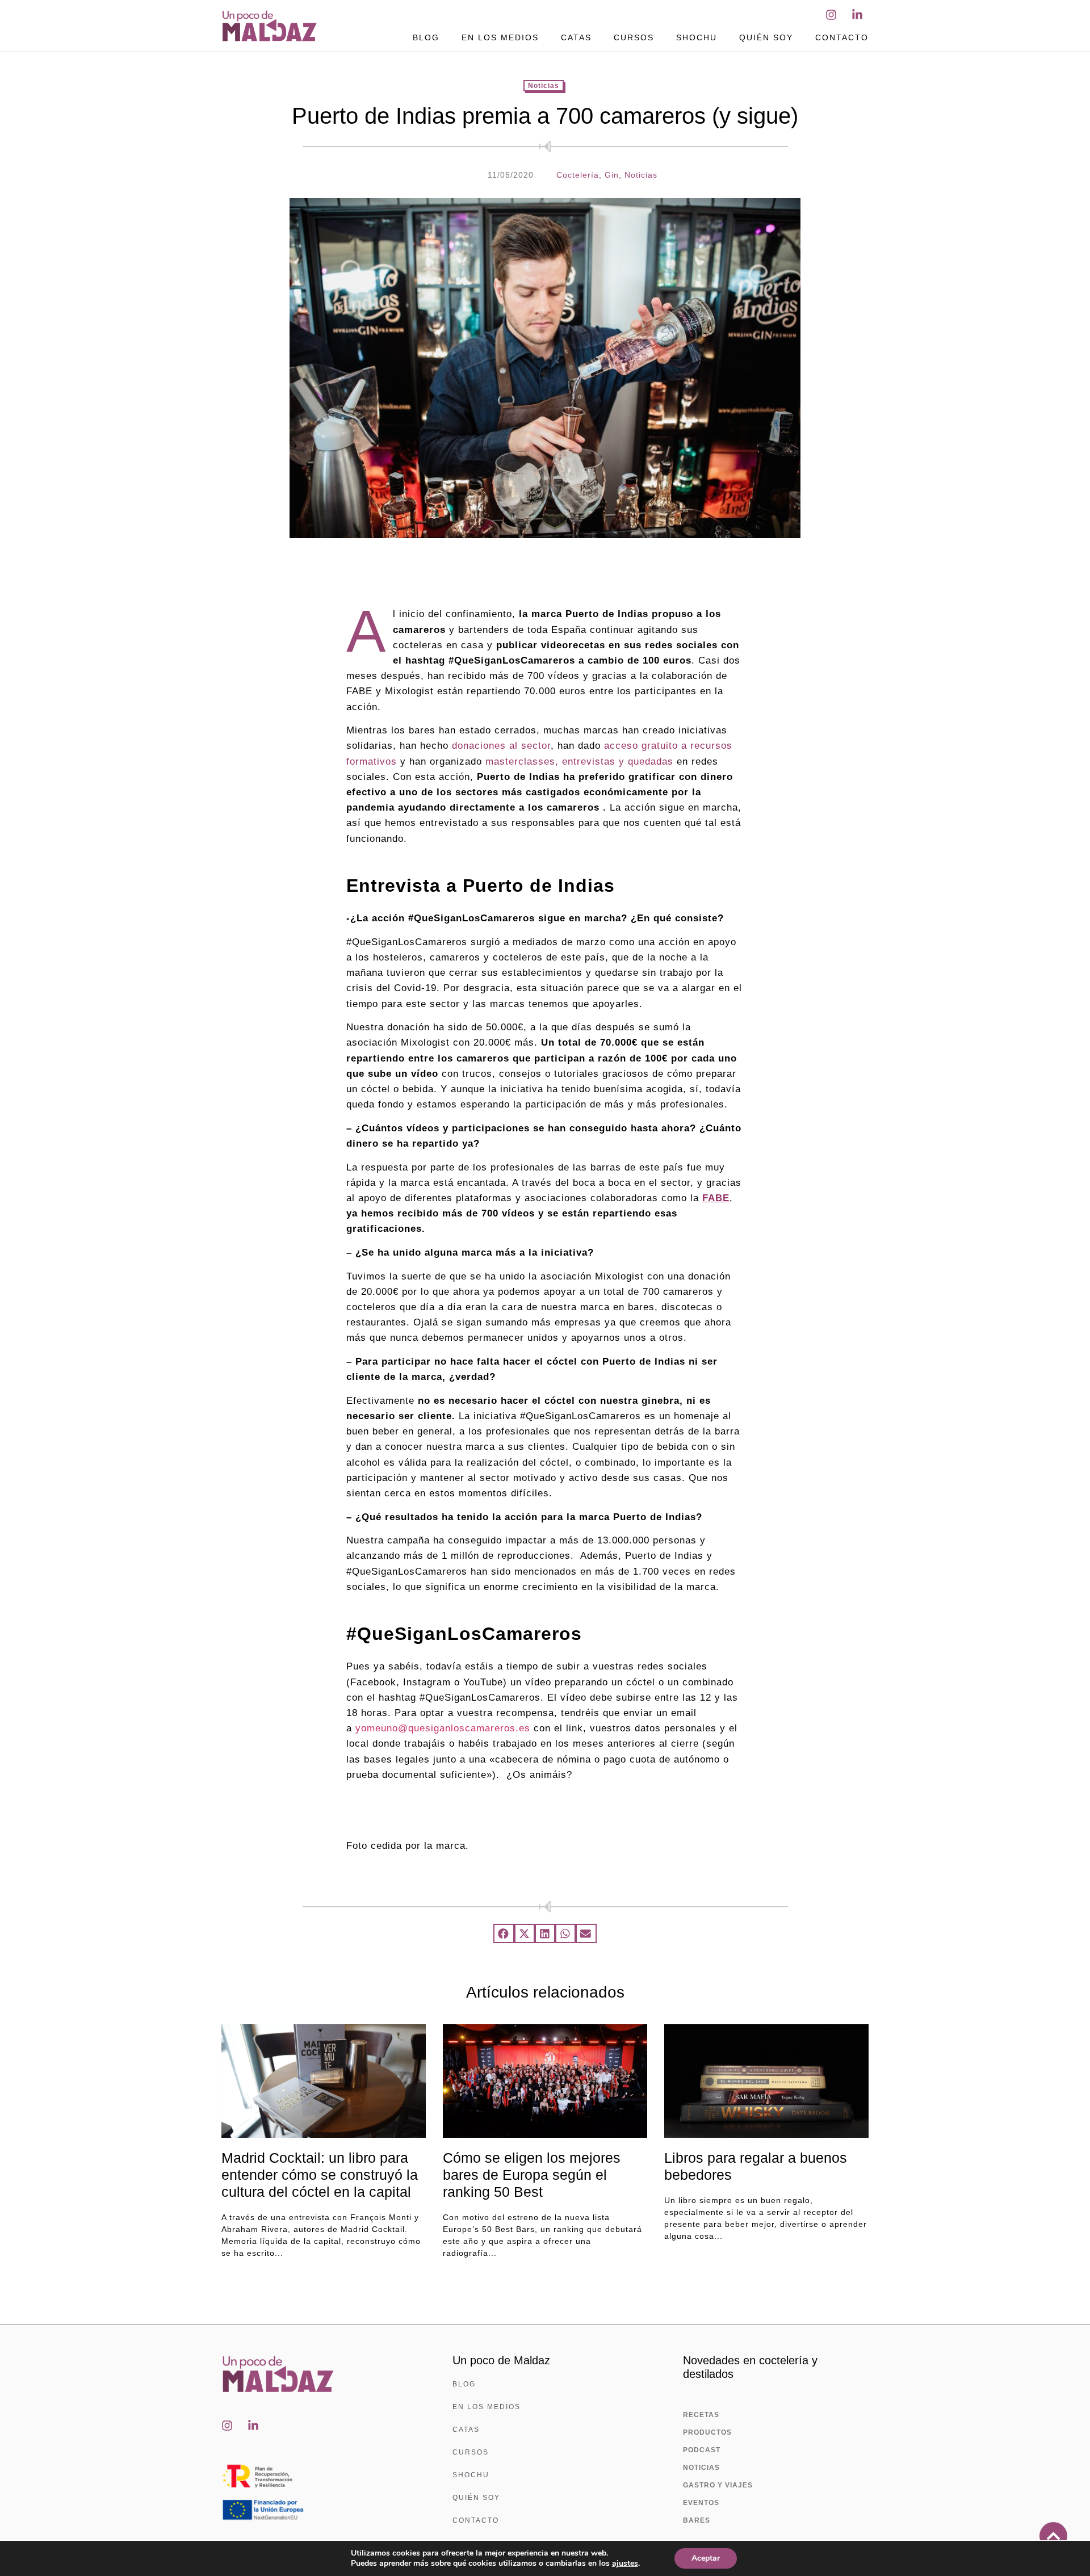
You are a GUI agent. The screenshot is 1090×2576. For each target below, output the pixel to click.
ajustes (625, 2564)
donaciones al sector (501, 746)
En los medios (500, 37)
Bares (697, 2520)
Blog (426, 37)
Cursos (634, 37)
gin (612, 175)
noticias (641, 175)
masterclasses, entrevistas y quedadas (579, 762)
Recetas (701, 2415)
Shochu (697, 37)
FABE (716, 1198)
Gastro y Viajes (718, 2485)
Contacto (842, 37)
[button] (504, 1933)
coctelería (578, 175)
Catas (576, 37)
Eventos (701, 2503)
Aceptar (706, 2558)
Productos (707, 2432)
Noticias (544, 86)
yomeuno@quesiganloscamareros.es (443, 1728)
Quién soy (766, 37)
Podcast (702, 2450)
